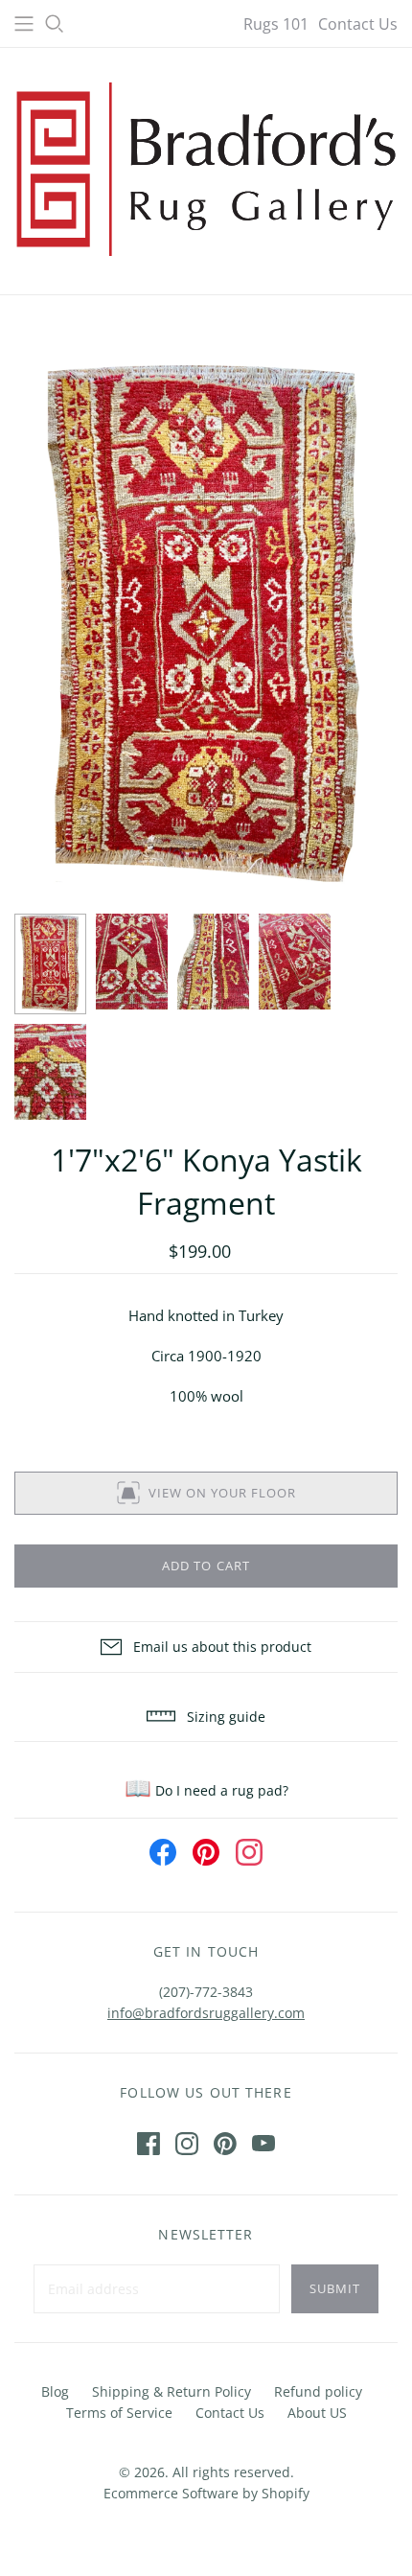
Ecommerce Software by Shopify (206, 2493)
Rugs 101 (276, 24)
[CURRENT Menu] (24, 24)
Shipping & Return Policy (172, 2391)
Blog (55, 2391)
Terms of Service (119, 2413)
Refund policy (318, 2391)
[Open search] (55, 24)
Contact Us (358, 24)
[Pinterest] (225, 2144)
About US (317, 2413)
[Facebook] (149, 2144)
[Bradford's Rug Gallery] (206, 167)
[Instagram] (187, 2144)
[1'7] (50, 964)
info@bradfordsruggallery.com (206, 2013)
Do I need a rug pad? (206, 1790)
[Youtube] (263, 2144)
